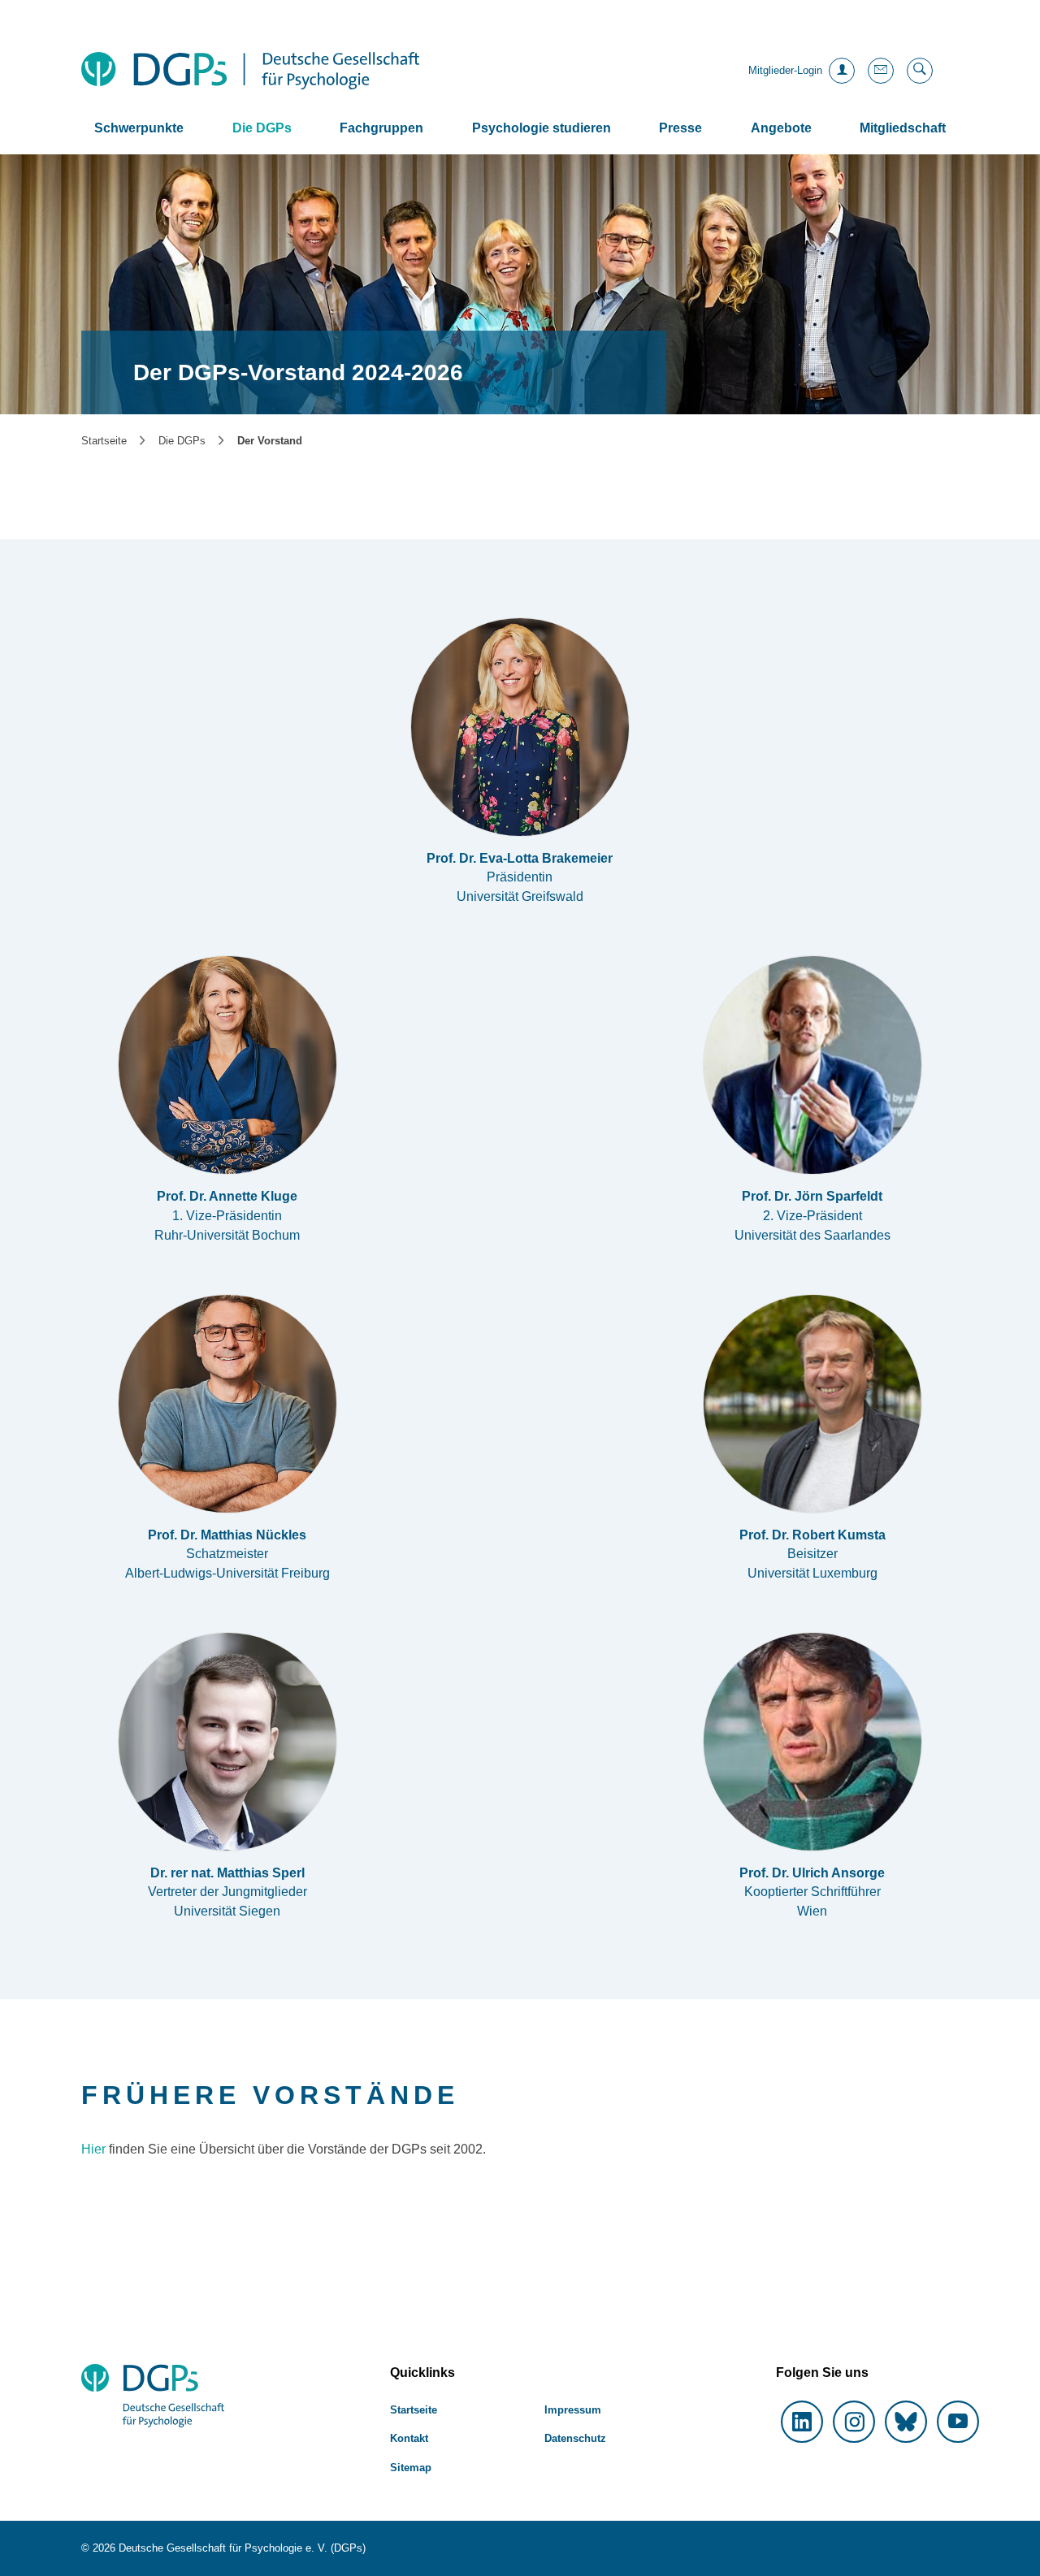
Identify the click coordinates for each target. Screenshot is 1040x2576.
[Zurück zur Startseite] (250, 71)
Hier (95, 2149)
